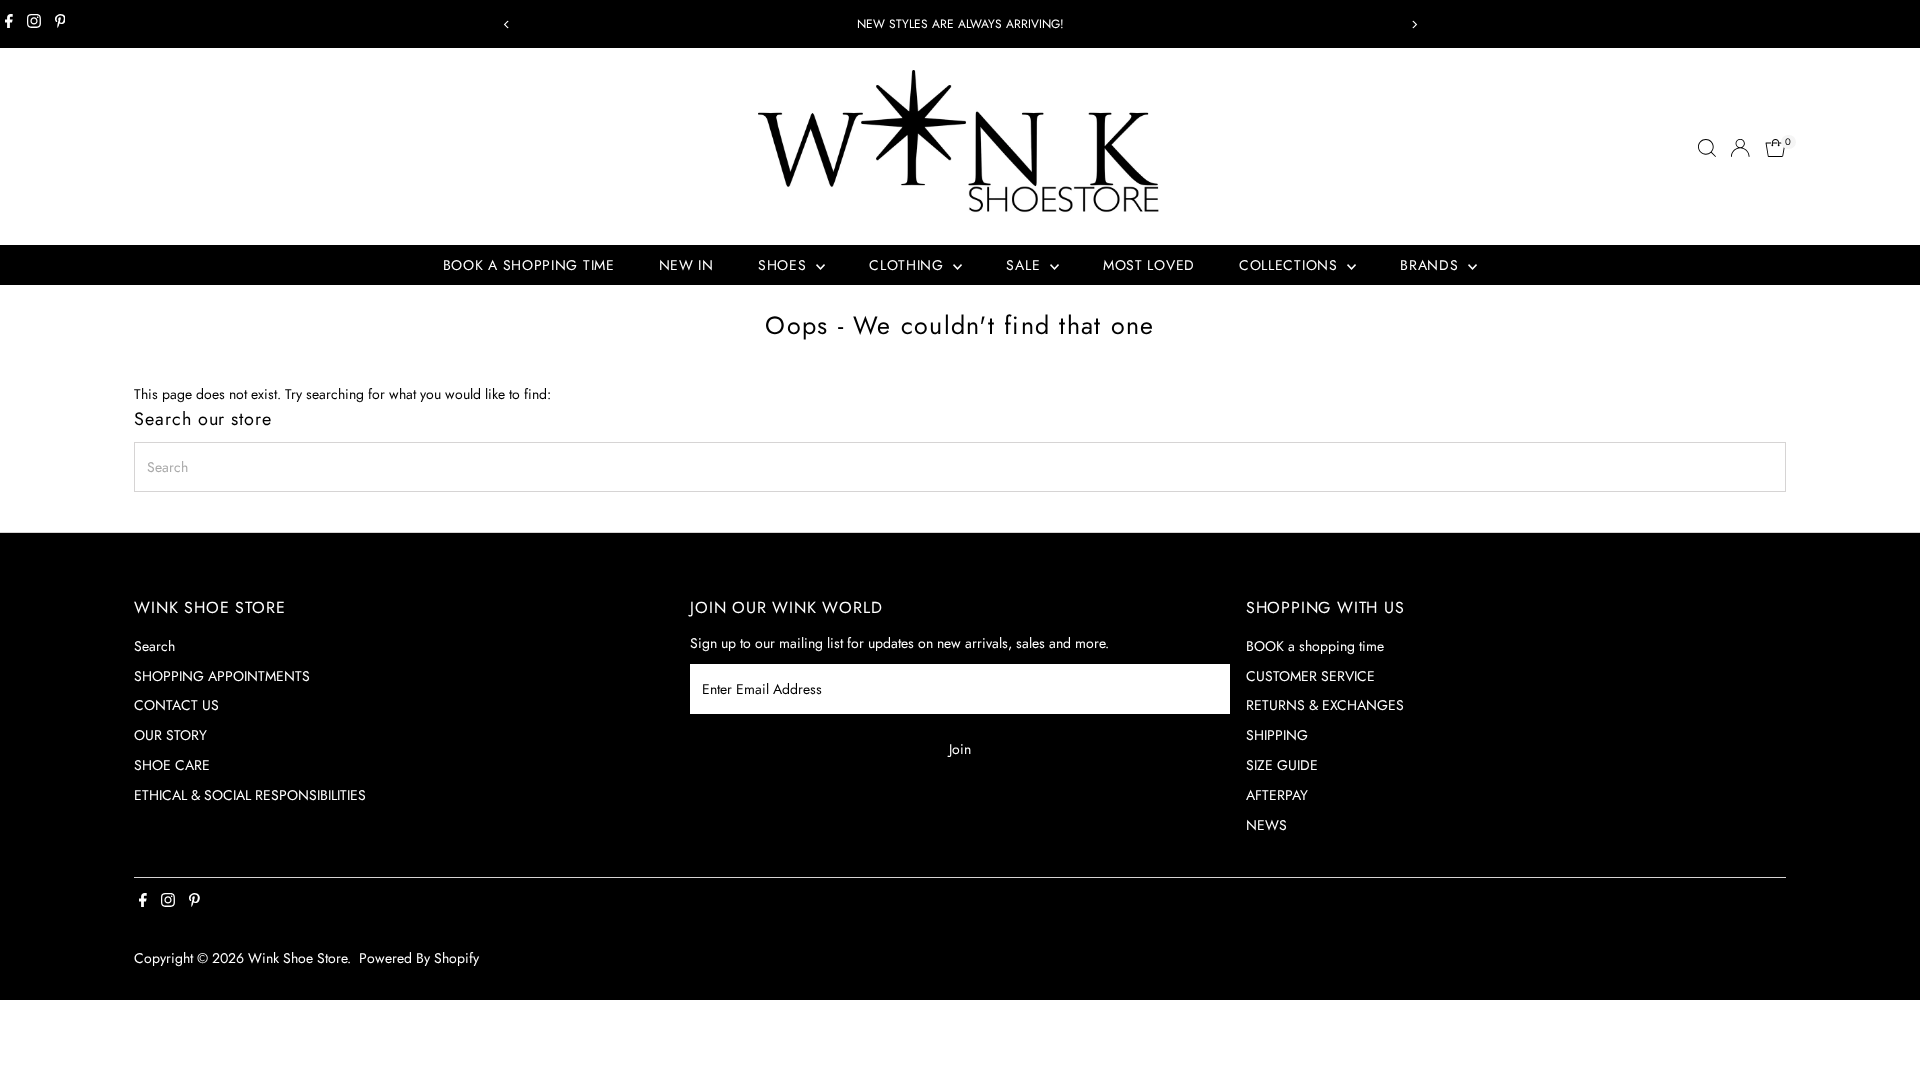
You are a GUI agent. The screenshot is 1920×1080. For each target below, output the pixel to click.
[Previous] (506, 24)
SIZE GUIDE (1282, 765)
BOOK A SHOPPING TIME (529, 265)
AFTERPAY (1277, 795)
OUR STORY (170, 735)
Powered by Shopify (419, 958)
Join (960, 749)
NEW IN (686, 265)
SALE (1025, 265)
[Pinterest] (60, 24)
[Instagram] (34, 24)
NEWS (1266, 825)
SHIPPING (1277, 735)
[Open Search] (1707, 148)
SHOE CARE (172, 765)
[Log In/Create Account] (1740, 148)
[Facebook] (9, 24)
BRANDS (1431, 265)
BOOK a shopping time (1315, 646)
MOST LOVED (1149, 265)
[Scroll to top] (1880, 1025)
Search (154, 646)
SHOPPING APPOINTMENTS (222, 676)
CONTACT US (176, 705)
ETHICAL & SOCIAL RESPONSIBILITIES (250, 795)
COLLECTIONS (1290, 265)
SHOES (784, 265)
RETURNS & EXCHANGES (1325, 705)
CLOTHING (908, 265)
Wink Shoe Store (297, 958)
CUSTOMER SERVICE (1310, 676)
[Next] (1413, 24)
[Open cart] (1775, 148)
